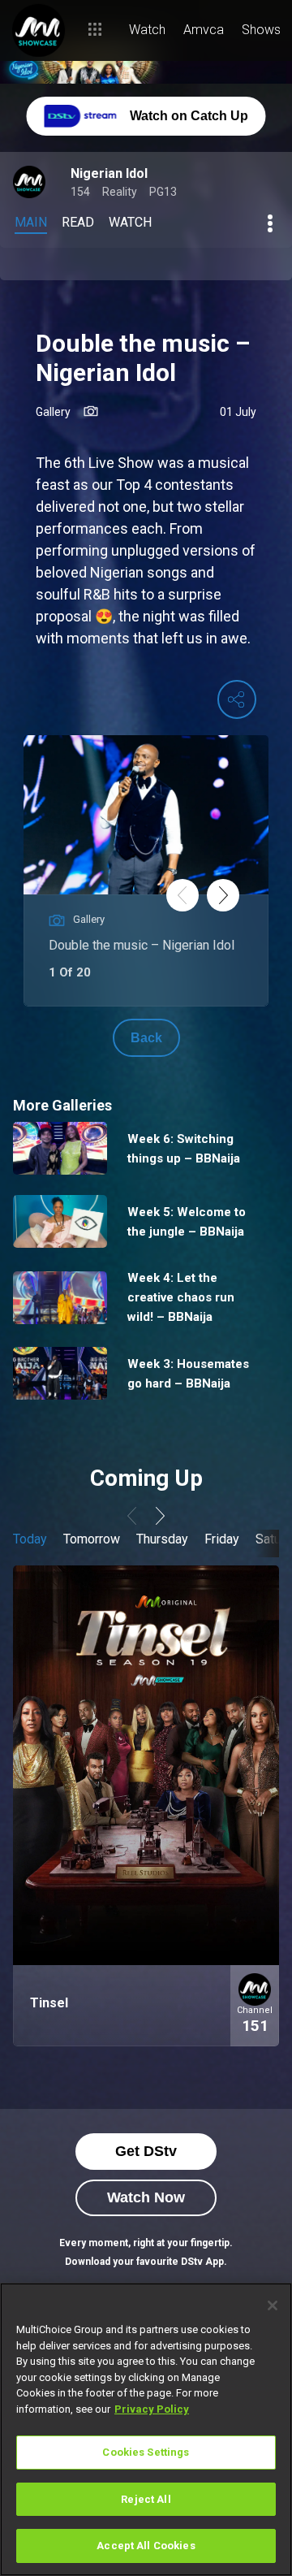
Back (146, 1038)
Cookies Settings (146, 2452)
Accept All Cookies (146, 2546)
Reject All (146, 2499)
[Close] (273, 2305)
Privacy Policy (152, 2409)
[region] (146, 2429)
